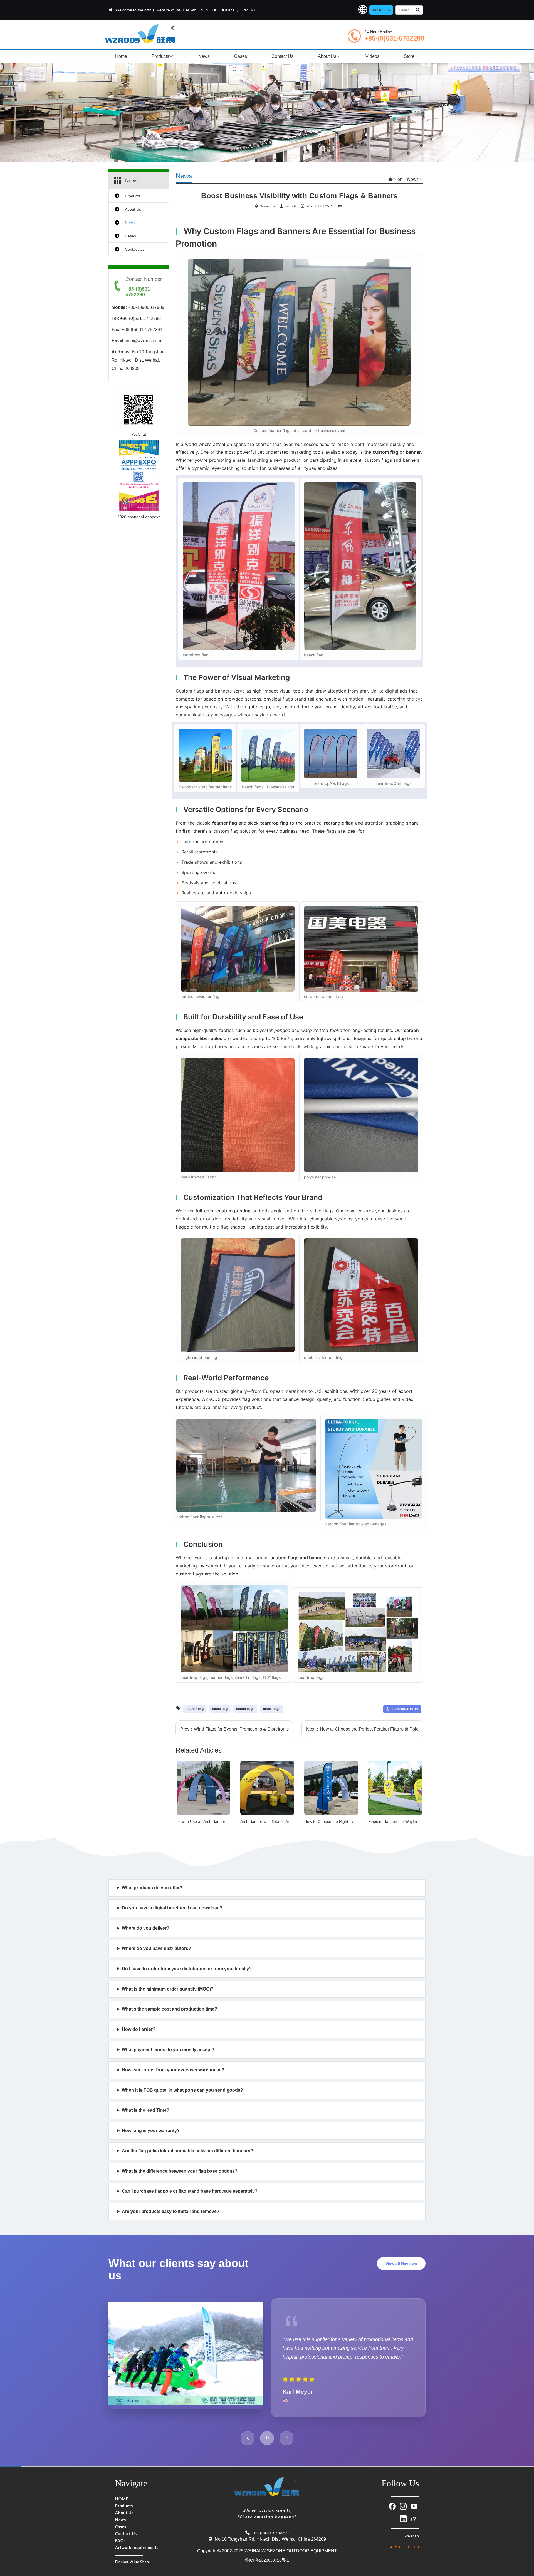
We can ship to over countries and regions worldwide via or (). (234, 1931)
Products (160, 56)
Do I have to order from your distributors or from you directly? (187, 1969)
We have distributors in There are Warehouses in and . (263, 1952)
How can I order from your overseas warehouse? (173, 2070)
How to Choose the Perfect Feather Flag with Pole (369, 1729)
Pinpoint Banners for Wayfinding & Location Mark (411, 1821)
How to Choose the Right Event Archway (340, 1821)
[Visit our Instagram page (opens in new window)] (404, 2515)
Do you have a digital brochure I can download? (172, 1908)
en (400, 179)
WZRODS (381, 10)
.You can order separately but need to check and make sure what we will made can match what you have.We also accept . (220, 2194)
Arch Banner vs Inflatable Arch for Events (276, 1821)
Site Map (411, 2545)
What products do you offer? (152, 1888)
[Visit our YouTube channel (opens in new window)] (414, 2515)
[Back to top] (523, 2537)
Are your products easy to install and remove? (171, 2211)
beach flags (245, 1709)
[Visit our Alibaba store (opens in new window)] (414, 2527)
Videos (372, 56)
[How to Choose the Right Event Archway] (331, 1787)
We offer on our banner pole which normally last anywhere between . (216, 2134)
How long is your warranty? (151, 2130)
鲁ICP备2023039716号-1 (267, 2569)
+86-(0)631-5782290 (394, 38)
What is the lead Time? (146, 2110)
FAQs (120, 2550)
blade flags (272, 1709)
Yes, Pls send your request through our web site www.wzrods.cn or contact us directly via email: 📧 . (211, 1911)
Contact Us (282, 56)
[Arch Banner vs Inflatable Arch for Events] (267, 1787)
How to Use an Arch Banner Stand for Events (216, 1821)
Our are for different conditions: (177, 2174)
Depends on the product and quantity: (165, 2114)
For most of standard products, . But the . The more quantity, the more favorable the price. (260, 1992)
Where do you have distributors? (156, 1948)
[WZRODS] (140, 33)
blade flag (220, 1709)
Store (409, 56)
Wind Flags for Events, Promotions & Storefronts (241, 1729)
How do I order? (139, 2029)
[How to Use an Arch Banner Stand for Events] (204, 1787)
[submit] (418, 10)
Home (121, 56)
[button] (363, 10)
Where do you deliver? (146, 1928)
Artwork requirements (137, 2557)
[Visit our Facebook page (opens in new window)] (393, 2515)
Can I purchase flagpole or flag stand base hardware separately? (190, 2191)
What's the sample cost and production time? (170, 2009)
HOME (122, 2508)
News (204, 56)
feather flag (195, 1709)
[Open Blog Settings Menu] (523, 2553)
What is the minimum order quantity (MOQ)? (168, 1989)
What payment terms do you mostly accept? (168, 2050)
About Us (327, 56)
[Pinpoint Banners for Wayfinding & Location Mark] (395, 1787)
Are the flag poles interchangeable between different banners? (187, 2151)
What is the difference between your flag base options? (180, 2171)
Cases (241, 56)
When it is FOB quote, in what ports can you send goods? (182, 2090)
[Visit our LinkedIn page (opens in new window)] (404, 2527)
